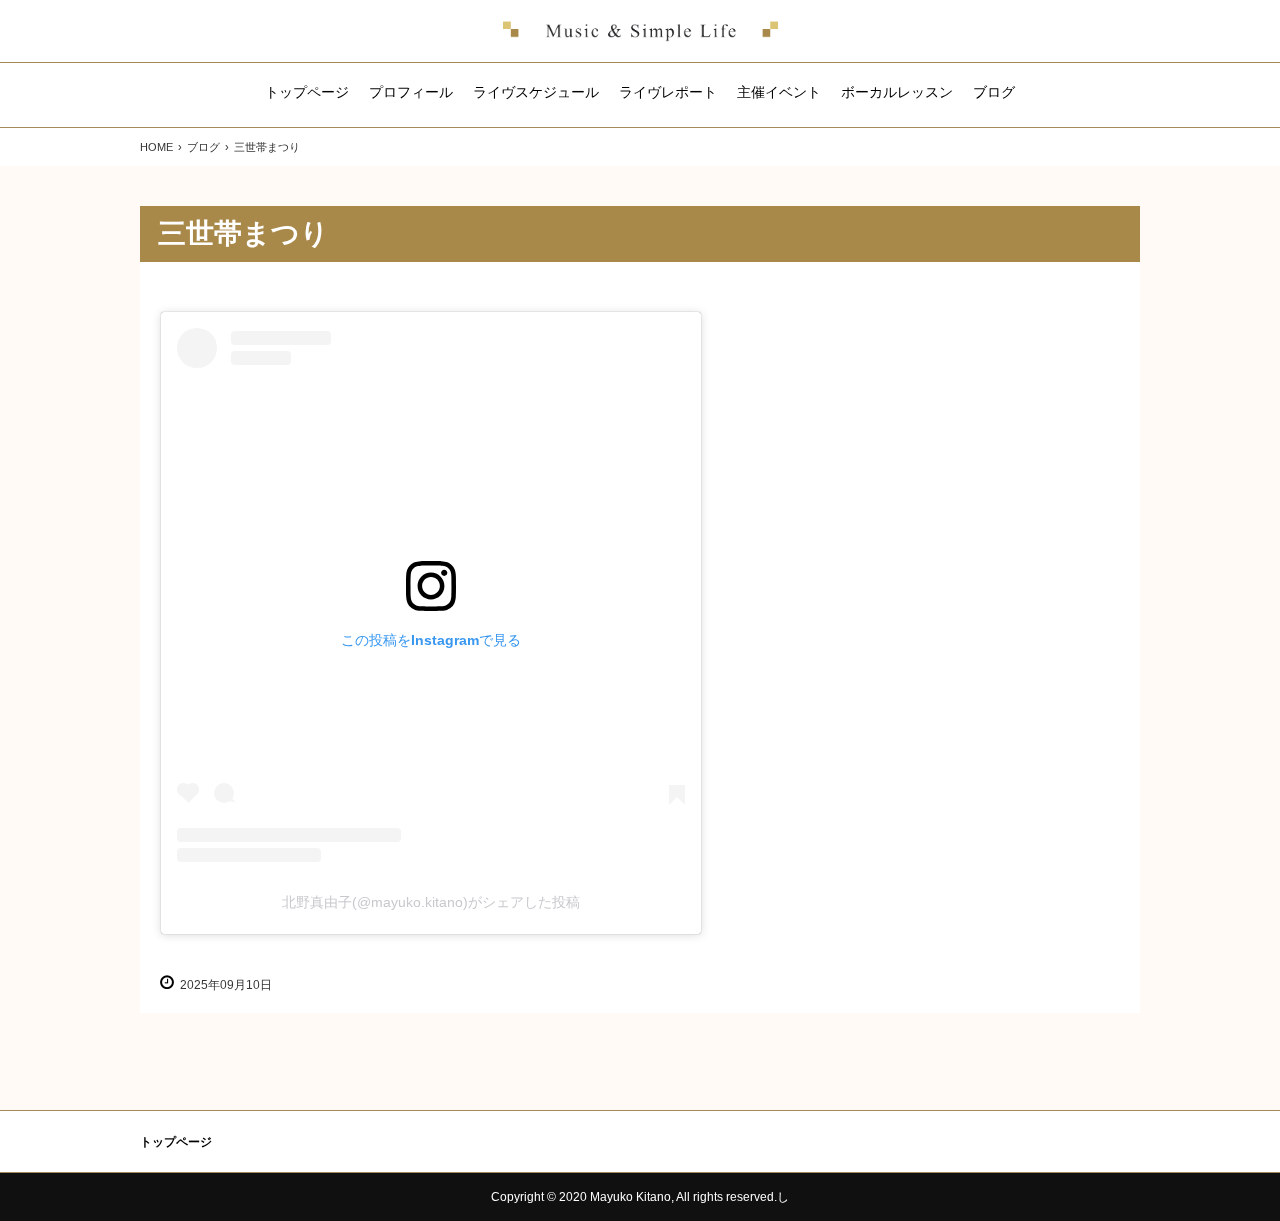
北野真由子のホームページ (640, 31)
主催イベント (779, 92)
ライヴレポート (668, 92)
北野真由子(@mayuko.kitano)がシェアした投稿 (431, 902)
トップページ (307, 92)
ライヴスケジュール (536, 92)
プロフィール (411, 92)
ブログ (994, 92)
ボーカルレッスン (897, 92)
